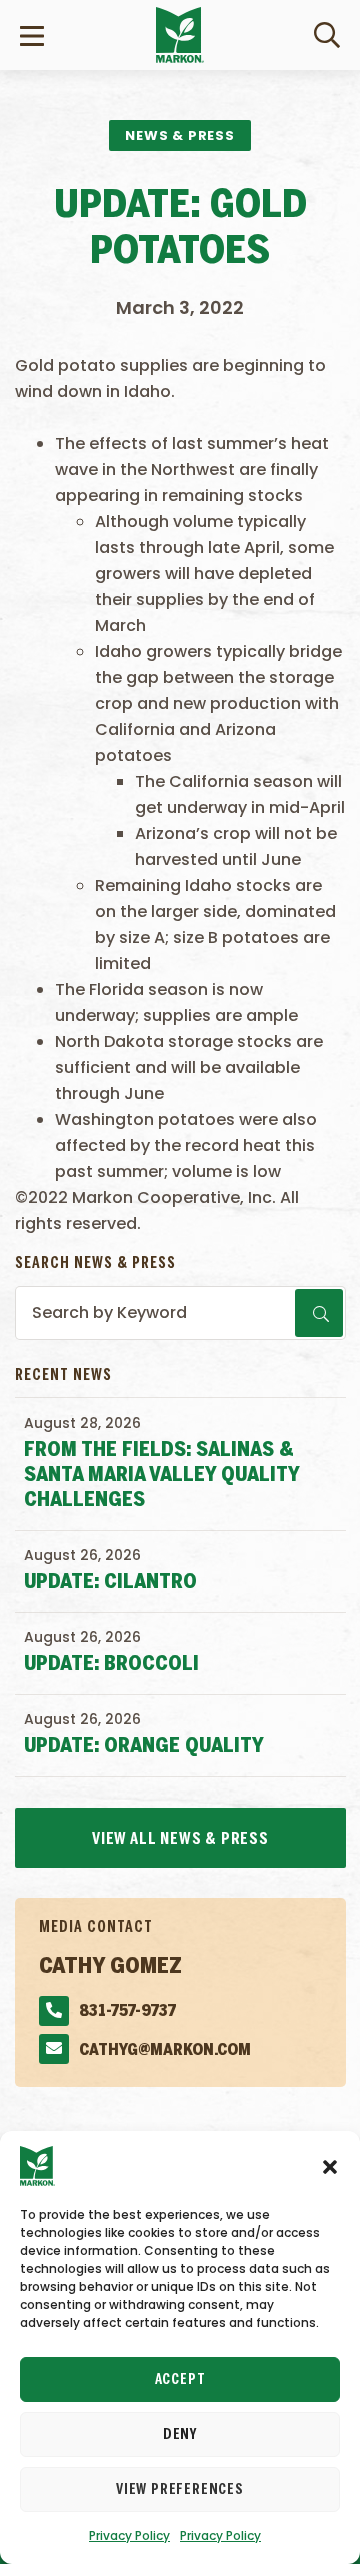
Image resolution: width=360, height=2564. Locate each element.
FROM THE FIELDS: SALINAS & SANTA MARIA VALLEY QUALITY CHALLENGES (161, 1475)
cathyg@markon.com (165, 2050)
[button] (330, 2166)
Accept (180, 2380)
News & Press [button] (180, 135)
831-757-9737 (127, 2011)
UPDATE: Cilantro (110, 1582)
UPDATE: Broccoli (111, 1664)
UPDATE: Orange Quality (144, 1746)
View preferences (180, 2490)
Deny (180, 2435)
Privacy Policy (129, 2535)
